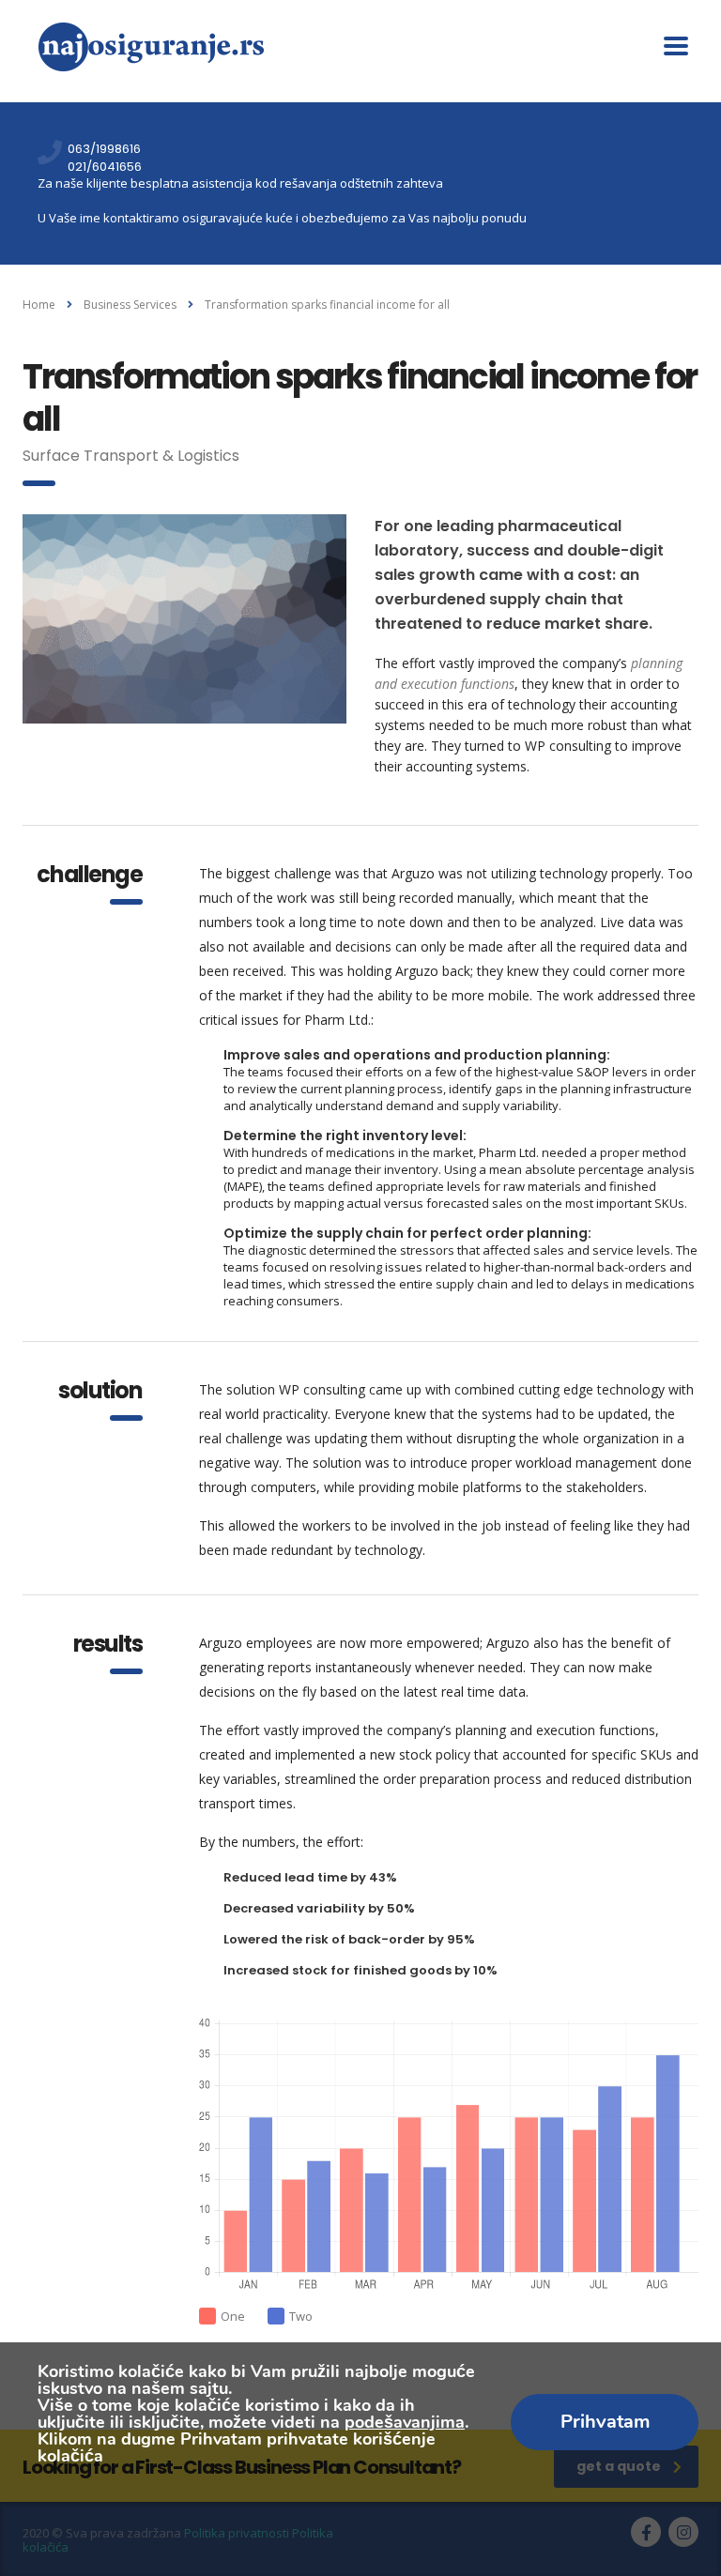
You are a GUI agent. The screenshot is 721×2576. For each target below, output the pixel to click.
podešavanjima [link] (405, 2422)
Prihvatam (605, 2422)
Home (39, 305)
